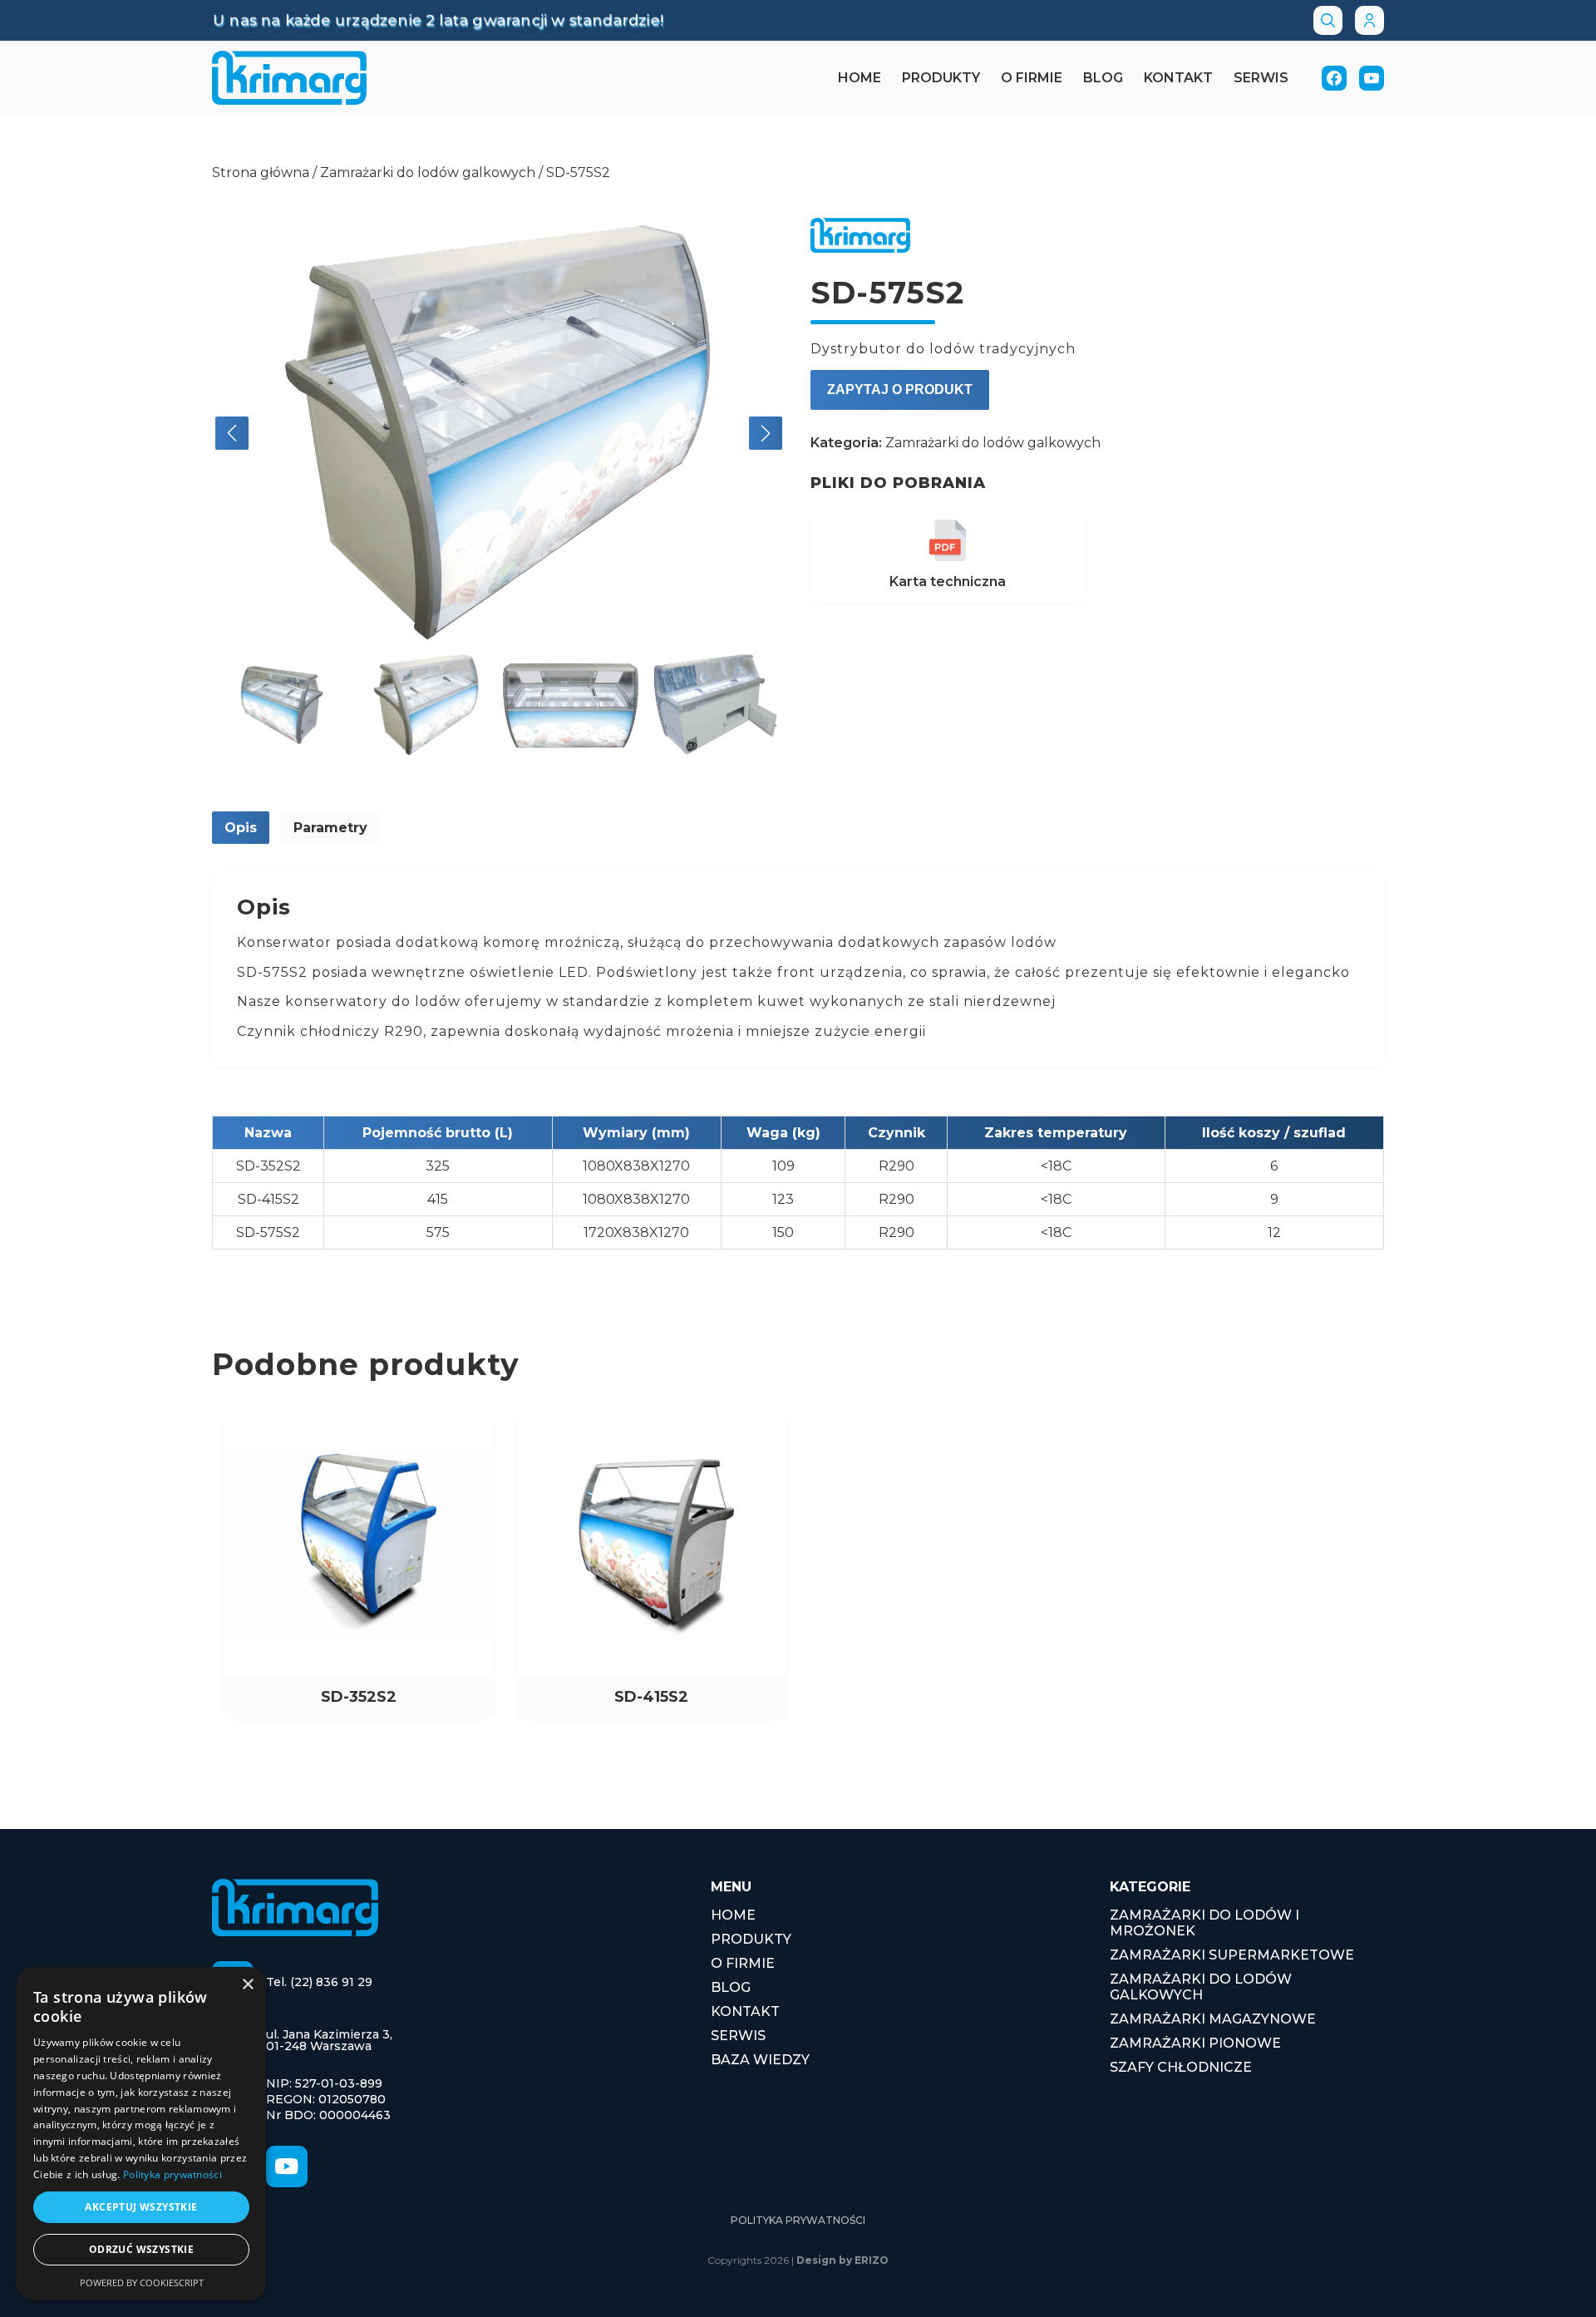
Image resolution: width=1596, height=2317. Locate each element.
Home (860, 78)
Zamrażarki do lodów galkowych (428, 173)
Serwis (1261, 78)
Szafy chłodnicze (1181, 2067)
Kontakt (1178, 78)
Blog (1103, 78)
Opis (241, 828)
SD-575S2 (268, 1232)
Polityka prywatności (798, 2220)
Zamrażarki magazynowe (1213, 2019)
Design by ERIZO (842, 2260)
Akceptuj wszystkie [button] (141, 2207)
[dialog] (141, 2134)
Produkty (941, 78)
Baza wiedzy (760, 2060)
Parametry (330, 828)
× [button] (247, 1985)
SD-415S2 (268, 1199)
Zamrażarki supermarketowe (1232, 1955)
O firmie (1032, 78)
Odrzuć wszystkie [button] (141, 2249)
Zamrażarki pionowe (1195, 2043)
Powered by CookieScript (142, 2282)
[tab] (241, 828)
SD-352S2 (268, 1166)
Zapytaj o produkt (900, 389)
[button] (232, 433)
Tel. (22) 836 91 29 (319, 1982)
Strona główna (261, 173)
